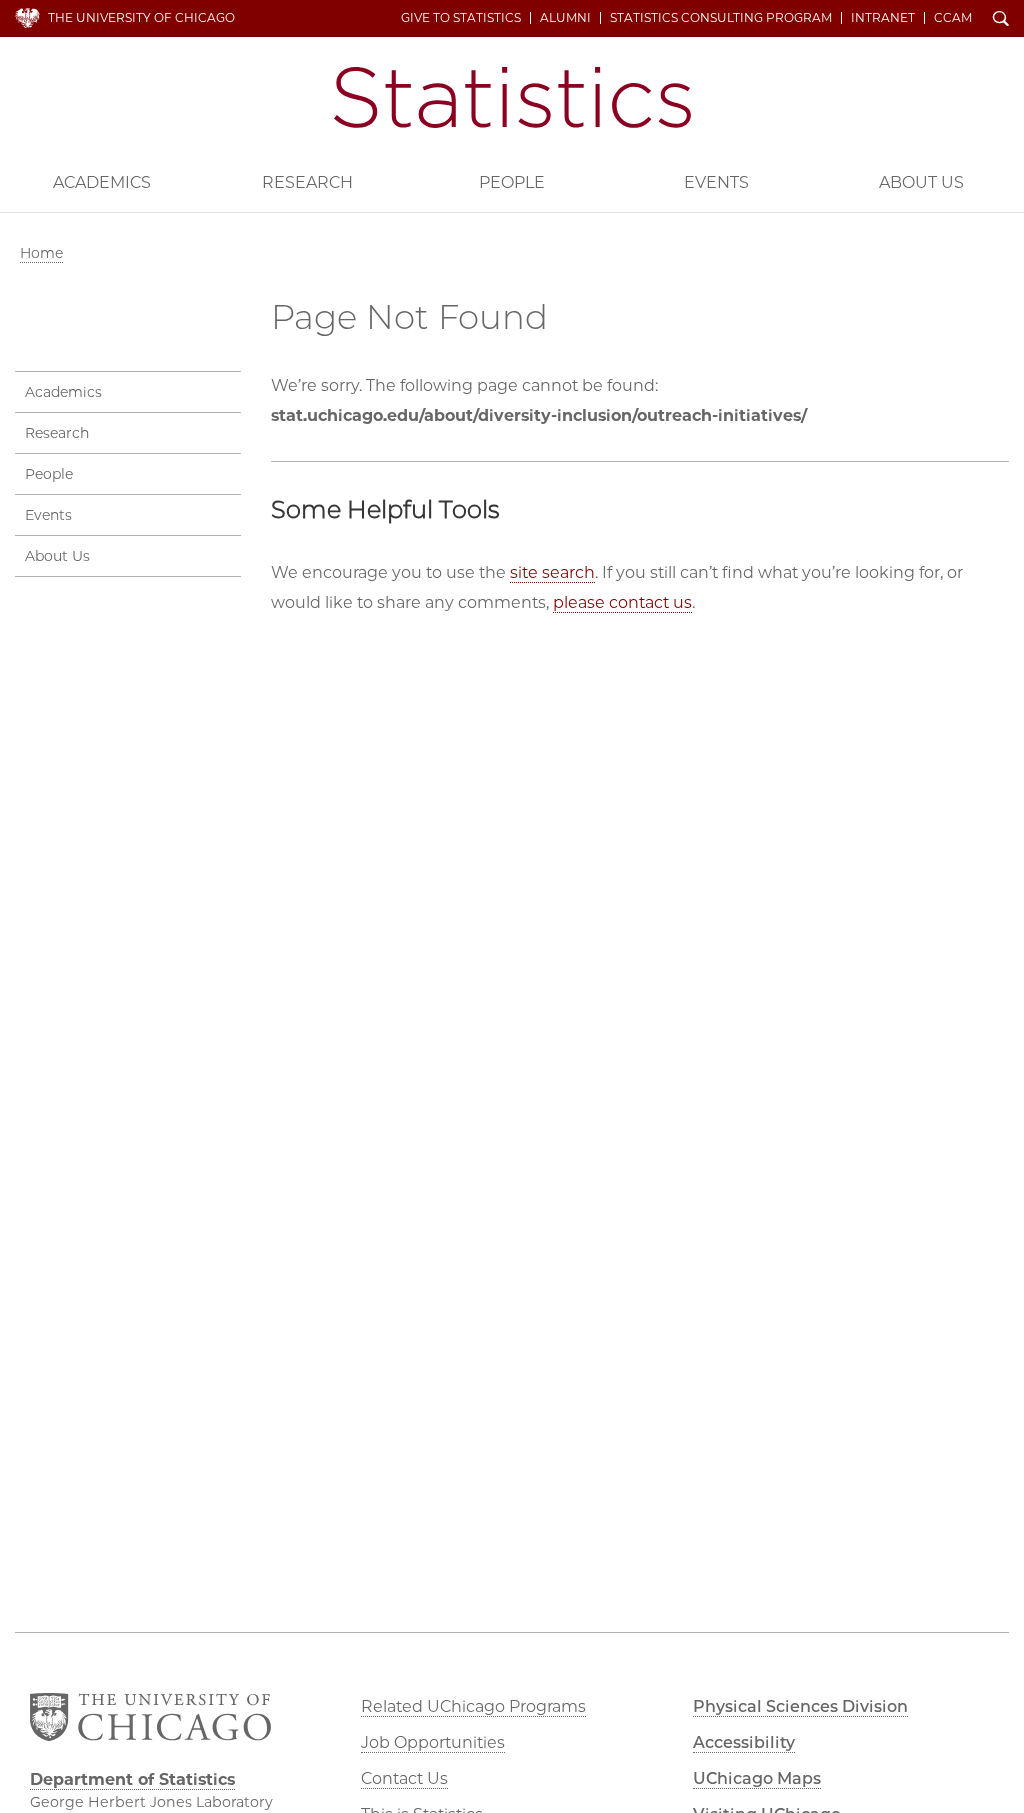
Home (41, 253)
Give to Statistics (461, 18)
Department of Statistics (512, 97)
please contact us (622, 602)
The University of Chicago (141, 17)
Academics (102, 182)
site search (552, 572)
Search (1001, 20)
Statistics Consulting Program (721, 18)
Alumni (565, 18)
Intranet (883, 18)
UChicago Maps (757, 1778)
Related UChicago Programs (473, 1706)
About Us (921, 182)
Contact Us (404, 1778)
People (512, 182)
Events (716, 182)
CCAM (953, 18)
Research (307, 182)
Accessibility (744, 1742)
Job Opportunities (433, 1742)
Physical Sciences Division (800, 1706)
